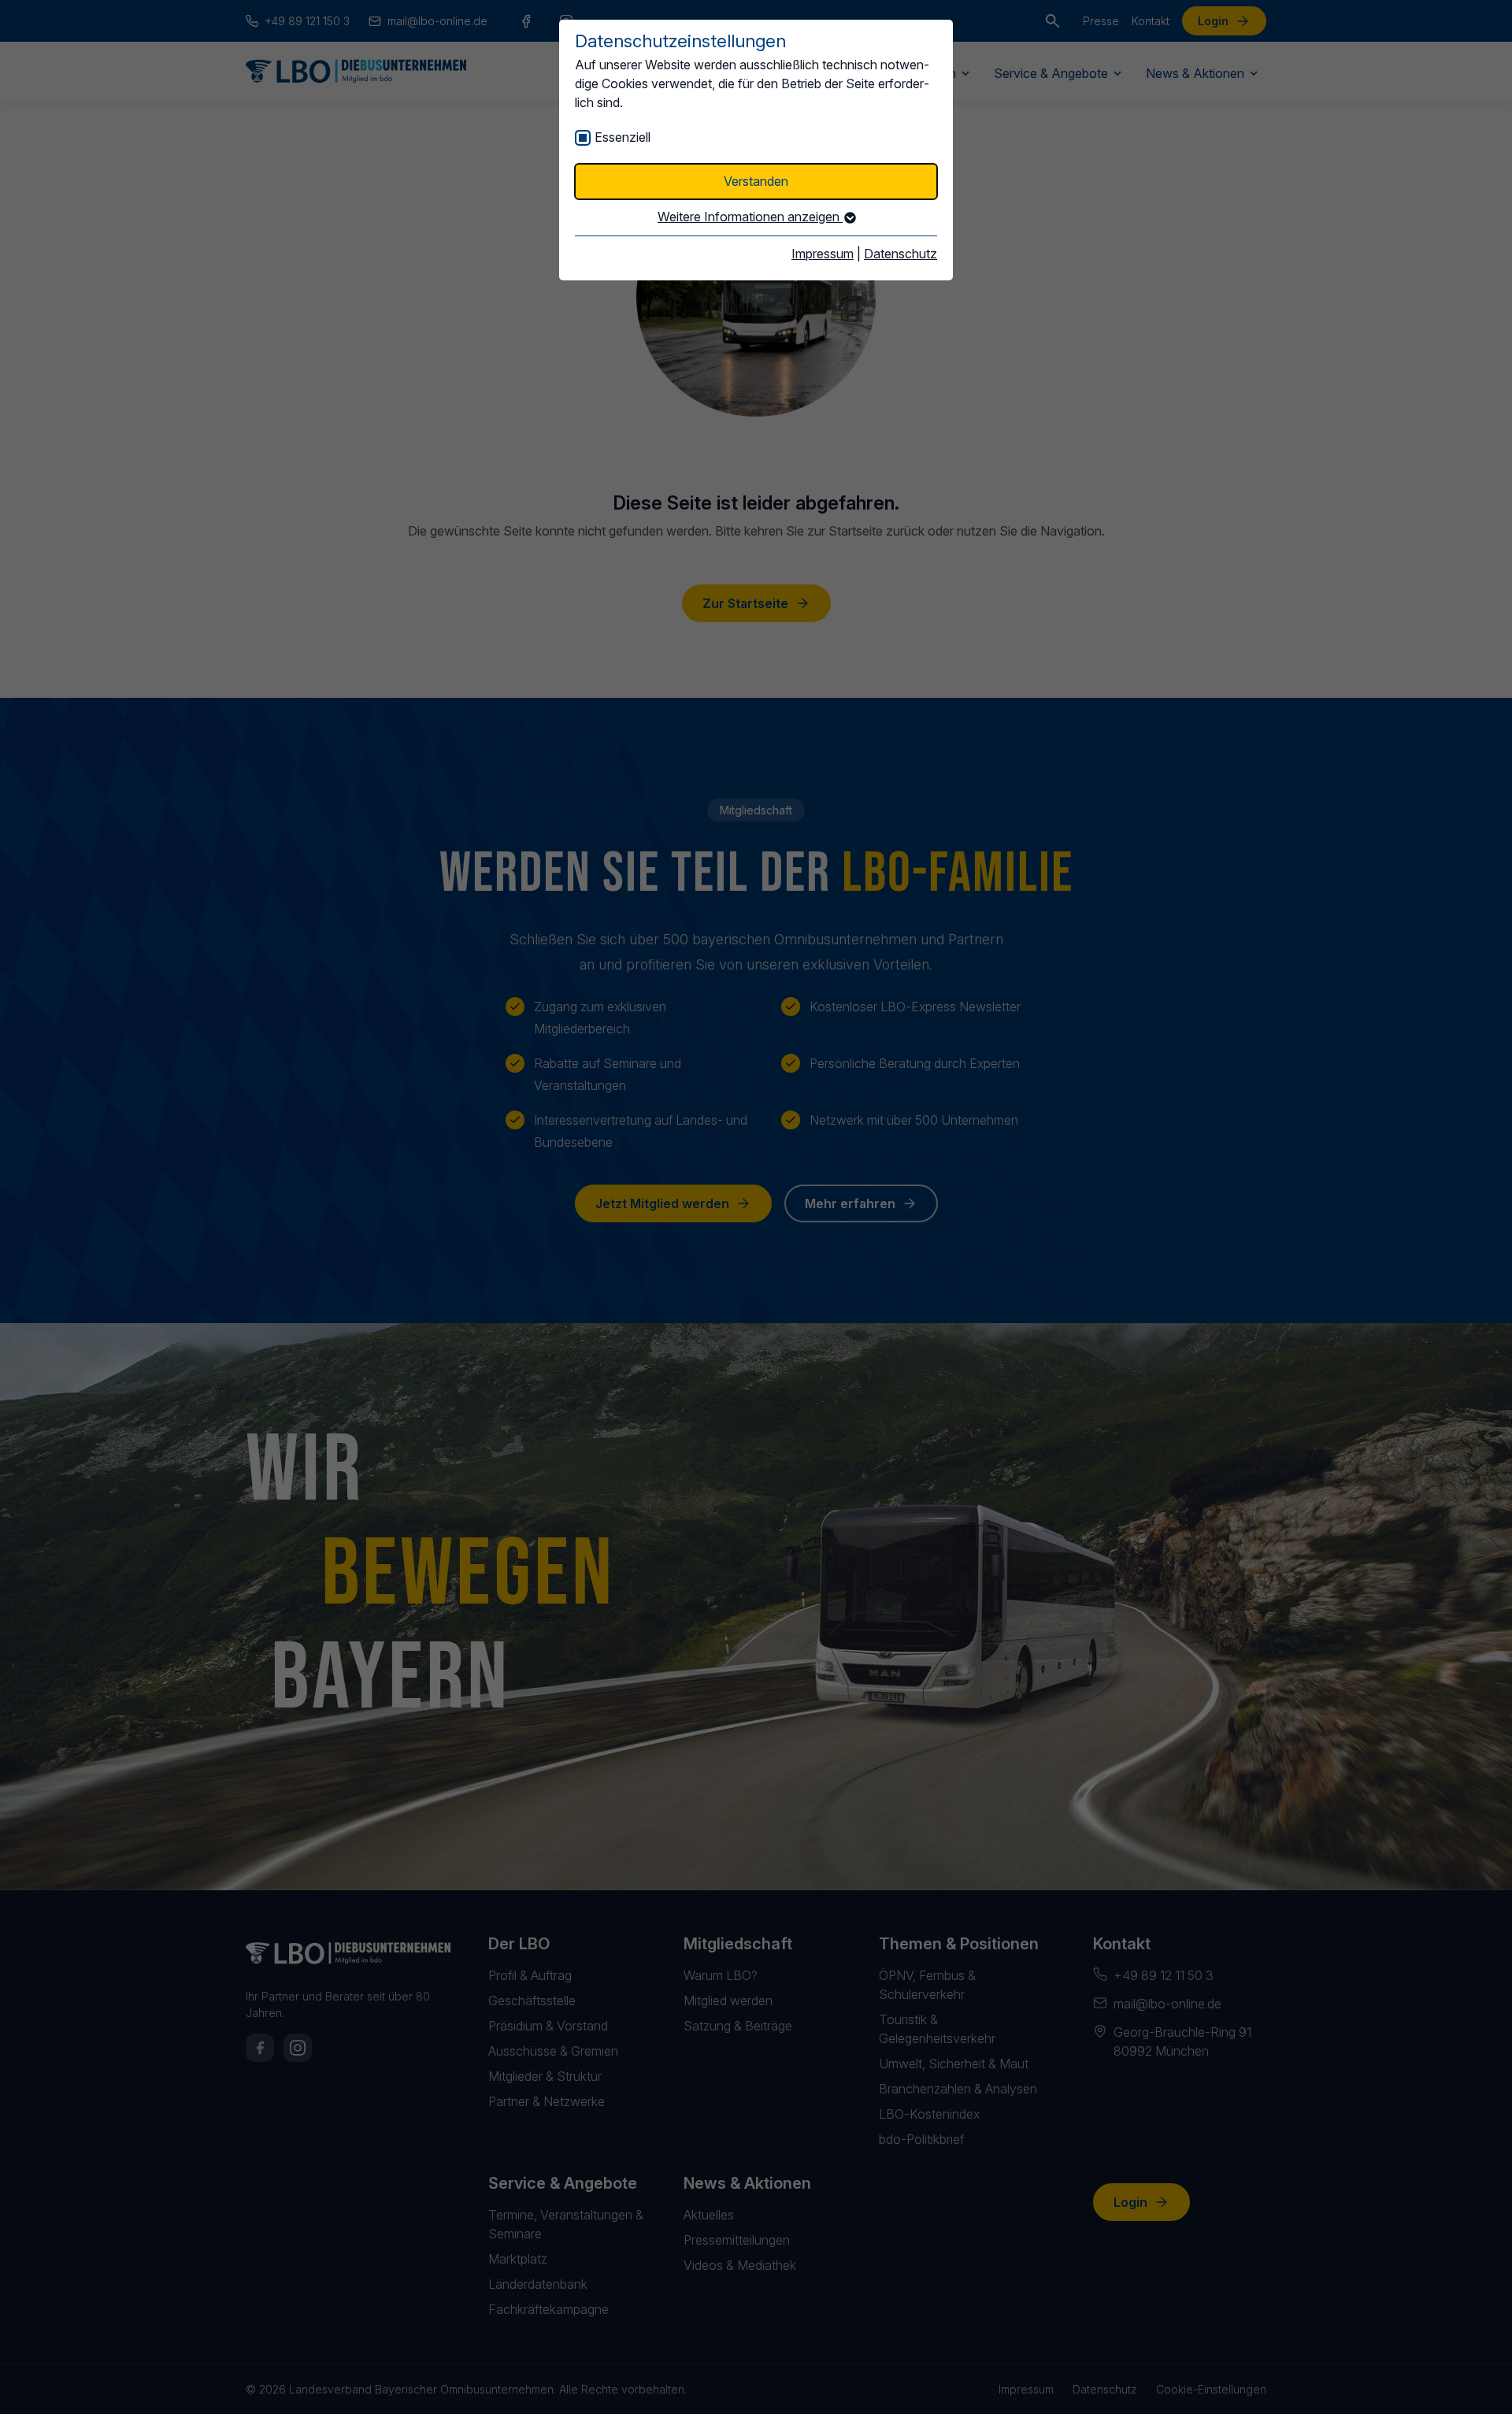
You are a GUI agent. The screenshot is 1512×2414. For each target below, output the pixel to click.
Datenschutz (901, 254)
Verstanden (756, 181)
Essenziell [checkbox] (623, 137)
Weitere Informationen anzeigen (750, 217)
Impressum (823, 254)
